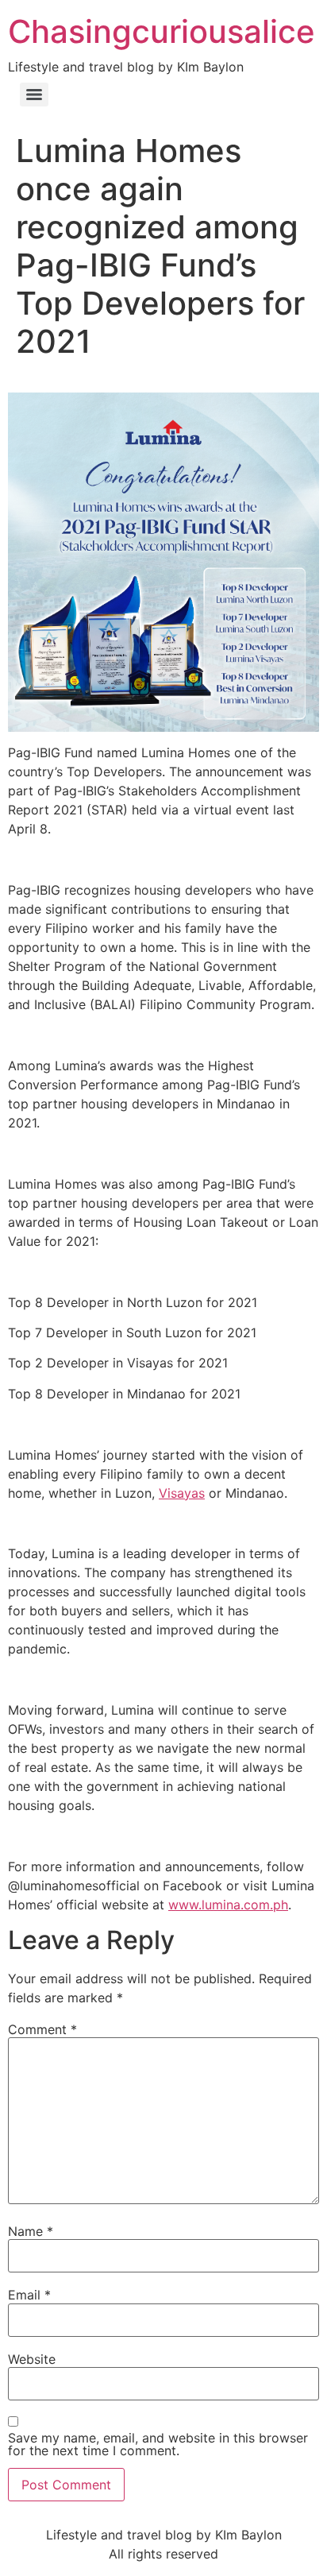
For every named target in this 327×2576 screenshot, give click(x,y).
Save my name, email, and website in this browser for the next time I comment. (158, 2444)
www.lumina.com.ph (228, 1905)
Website (32, 2359)
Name (31, 2231)
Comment (42, 2029)
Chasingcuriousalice (162, 31)
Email (29, 2295)
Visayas (182, 1493)
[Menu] (34, 95)
